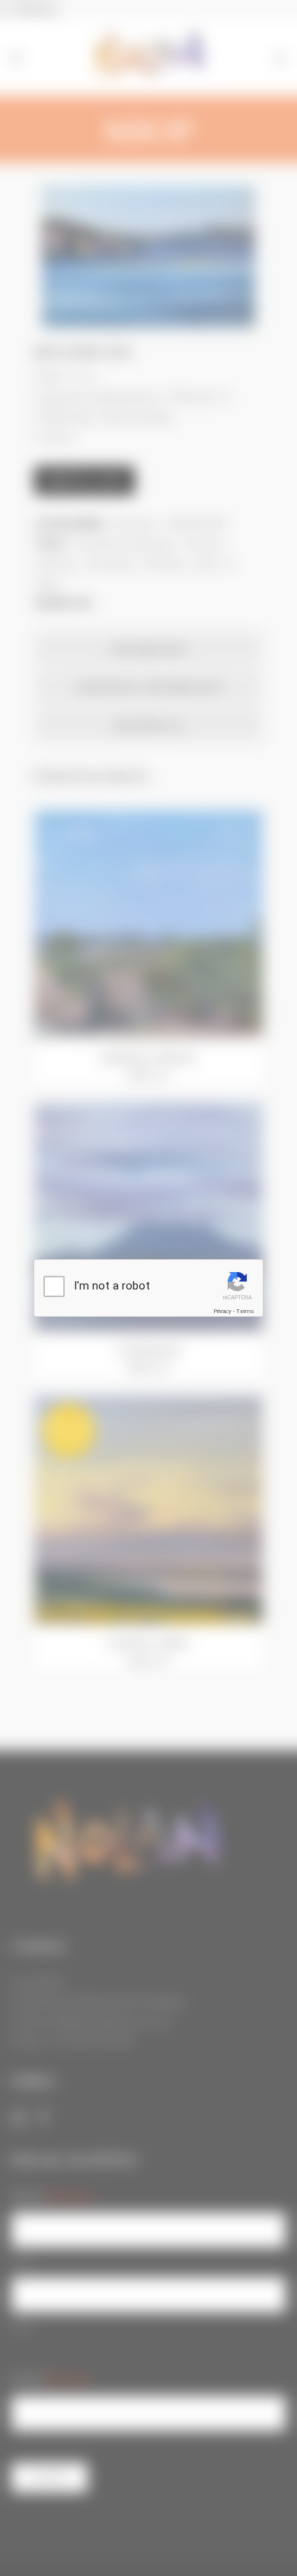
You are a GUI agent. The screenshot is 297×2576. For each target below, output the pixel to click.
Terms (245, 1311)
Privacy (222, 1311)
